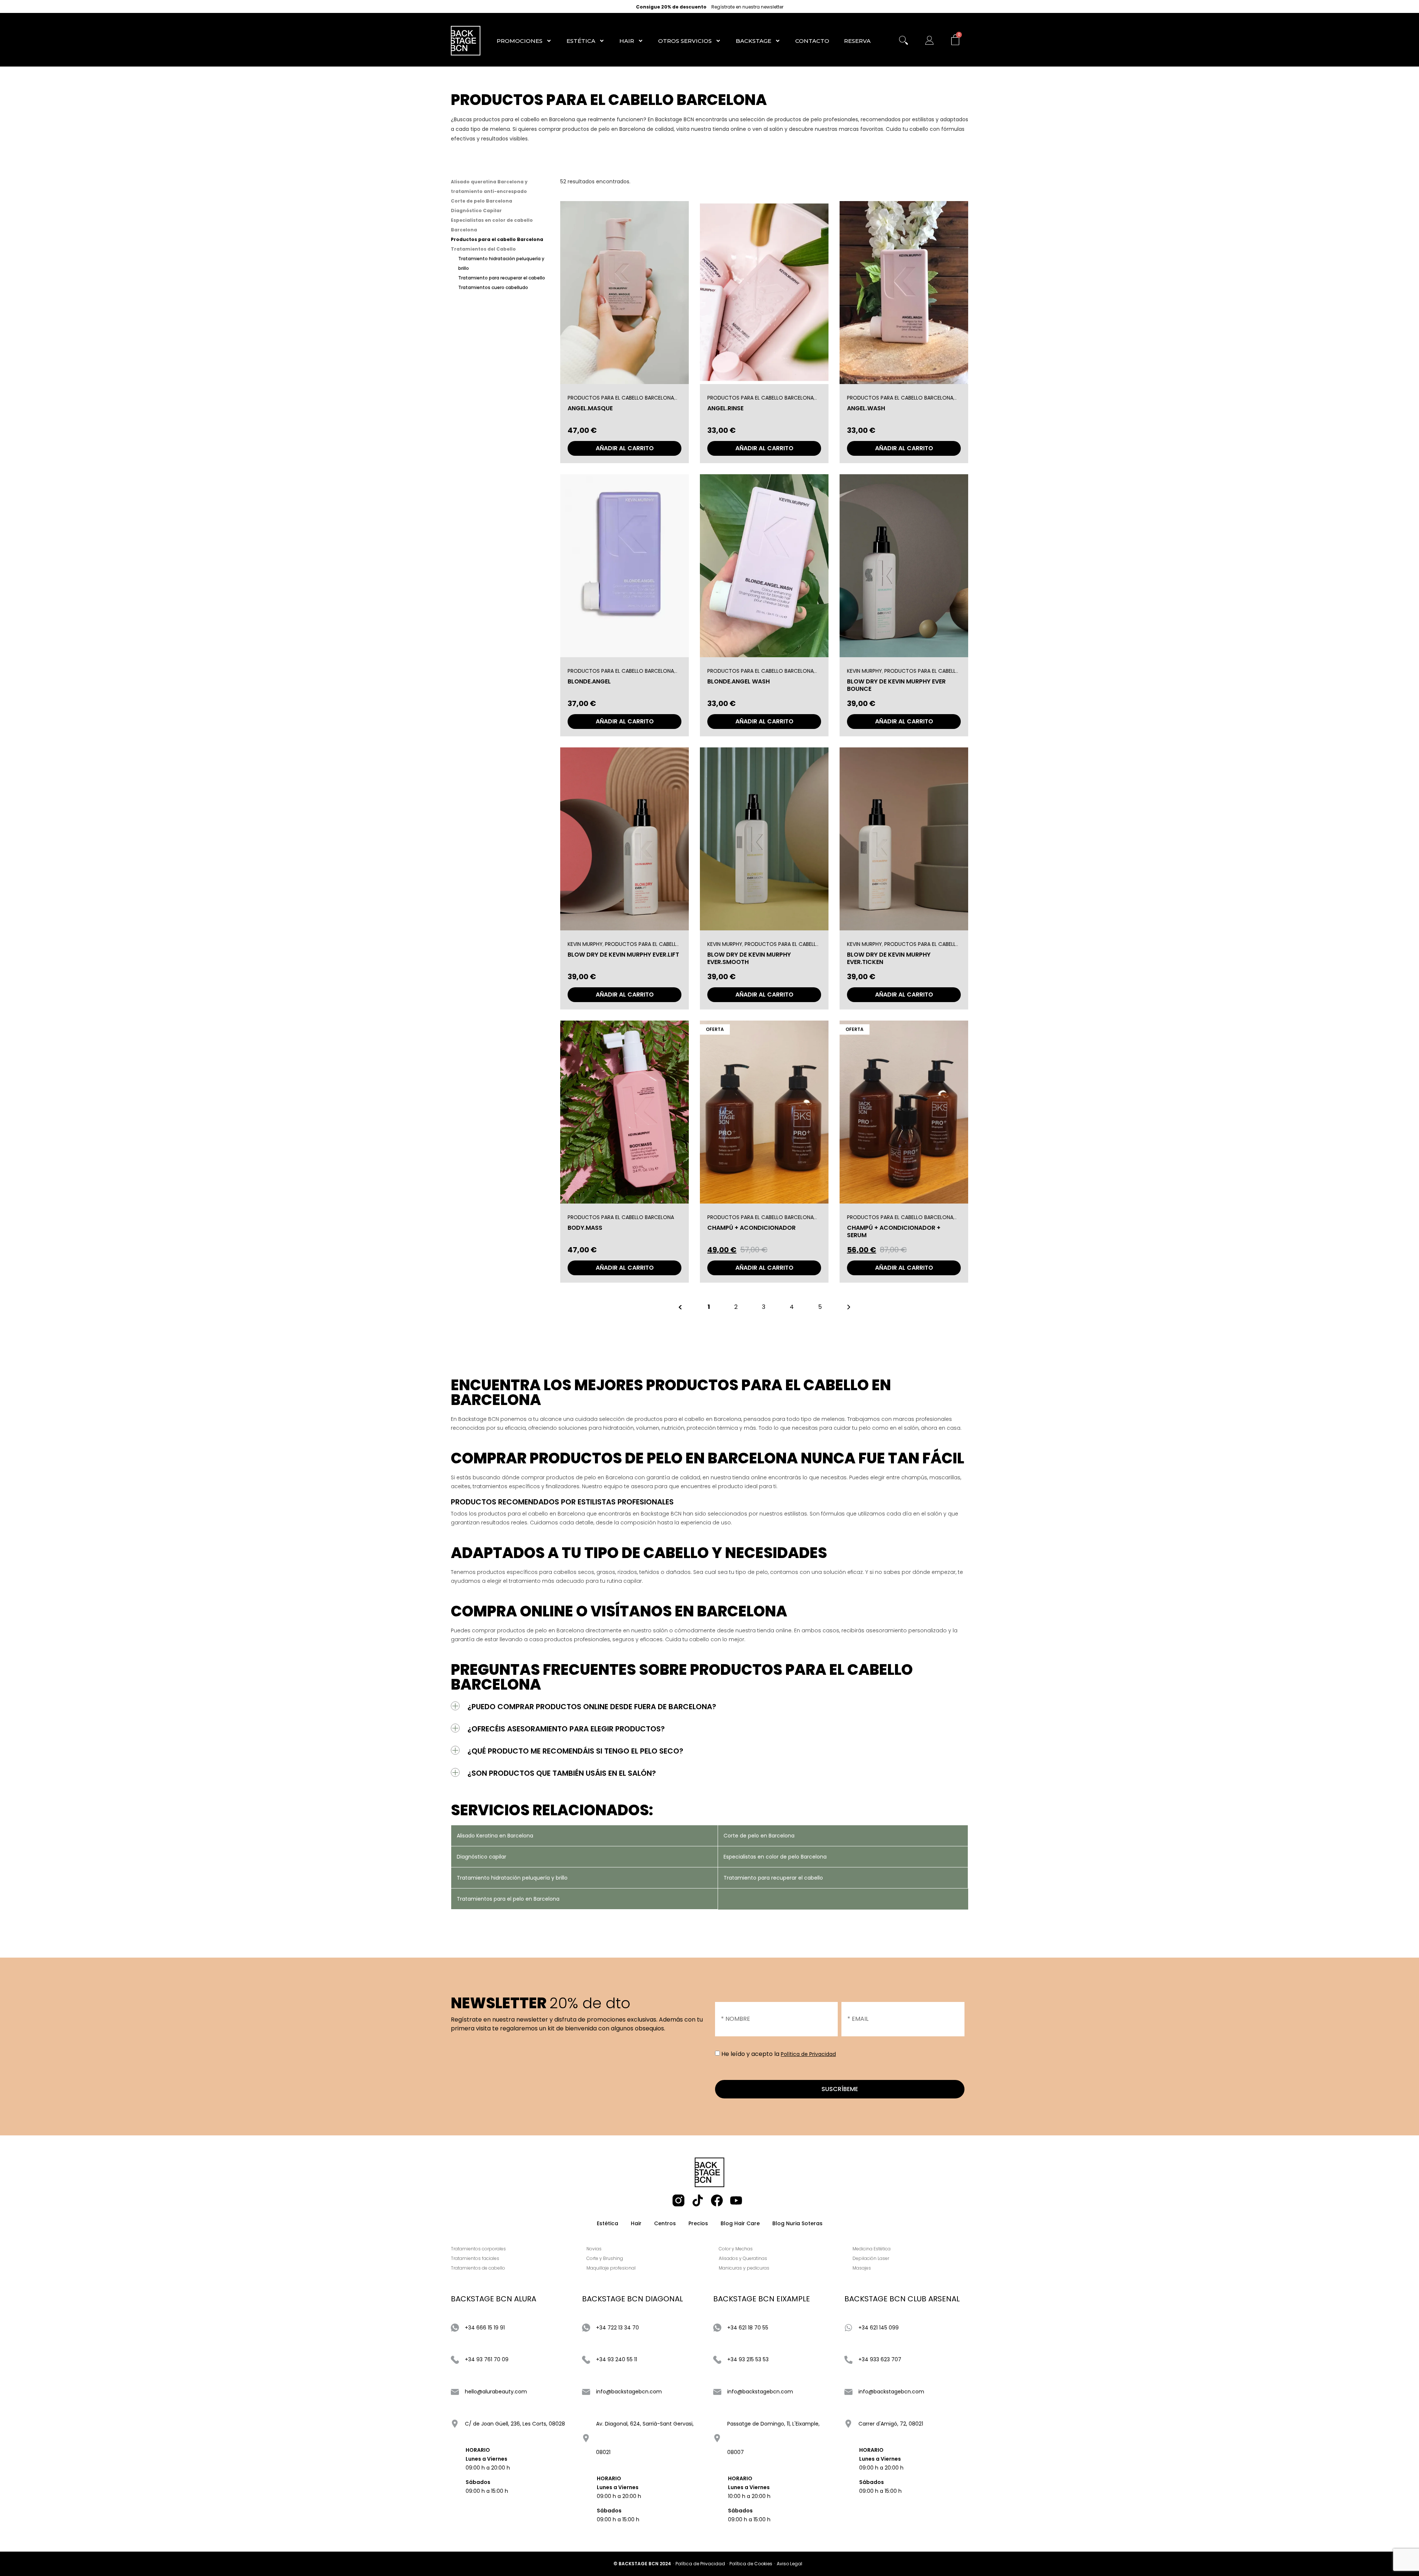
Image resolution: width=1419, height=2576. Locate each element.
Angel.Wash (866, 409)
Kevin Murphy (865, 671)
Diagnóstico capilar (481, 1857)
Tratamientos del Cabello (483, 249)
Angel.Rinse (725, 409)
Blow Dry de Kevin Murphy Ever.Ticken (889, 958)
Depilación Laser (871, 2258)
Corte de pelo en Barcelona (759, 1836)
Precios (698, 2223)
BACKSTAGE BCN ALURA (494, 2299)
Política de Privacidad (808, 2054)
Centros (665, 2223)
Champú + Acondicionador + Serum (894, 1232)
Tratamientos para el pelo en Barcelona (508, 1899)
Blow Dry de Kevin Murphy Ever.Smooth (749, 958)
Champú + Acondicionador (751, 1228)
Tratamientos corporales (478, 2249)
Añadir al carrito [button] (625, 448)
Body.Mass (585, 1228)
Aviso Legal (790, 2564)
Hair (627, 41)
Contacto (812, 41)
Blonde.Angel (589, 682)
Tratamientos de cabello (478, 2268)
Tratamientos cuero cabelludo (493, 287)
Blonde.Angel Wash (739, 682)
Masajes (862, 2268)
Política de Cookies (751, 2564)
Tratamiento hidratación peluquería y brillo (512, 1878)
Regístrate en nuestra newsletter (747, 7)
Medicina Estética (872, 2249)
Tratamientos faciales (475, 2258)
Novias (594, 2249)
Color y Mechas (736, 2249)
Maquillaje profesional (611, 2268)
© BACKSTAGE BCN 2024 (642, 2564)
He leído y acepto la (779, 2054)
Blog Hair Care (740, 2223)
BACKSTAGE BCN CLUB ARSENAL (902, 2299)
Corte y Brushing (605, 2258)
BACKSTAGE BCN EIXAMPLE (762, 2299)
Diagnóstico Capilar (476, 211)
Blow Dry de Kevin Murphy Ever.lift (623, 955)
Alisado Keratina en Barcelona (495, 1836)
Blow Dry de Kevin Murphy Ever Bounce (896, 685)
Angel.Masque (590, 409)
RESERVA (857, 41)
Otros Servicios (685, 41)
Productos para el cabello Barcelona (497, 239)
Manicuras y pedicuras (744, 2268)
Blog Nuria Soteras (797, 2223)
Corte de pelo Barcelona (481, 201)
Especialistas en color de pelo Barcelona (775, 1857)
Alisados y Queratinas (743, 2258)
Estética (581, 41)
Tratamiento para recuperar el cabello (502, 278)
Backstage (753, 41)
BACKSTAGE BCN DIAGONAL (632, 2299)
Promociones (520, 41)
